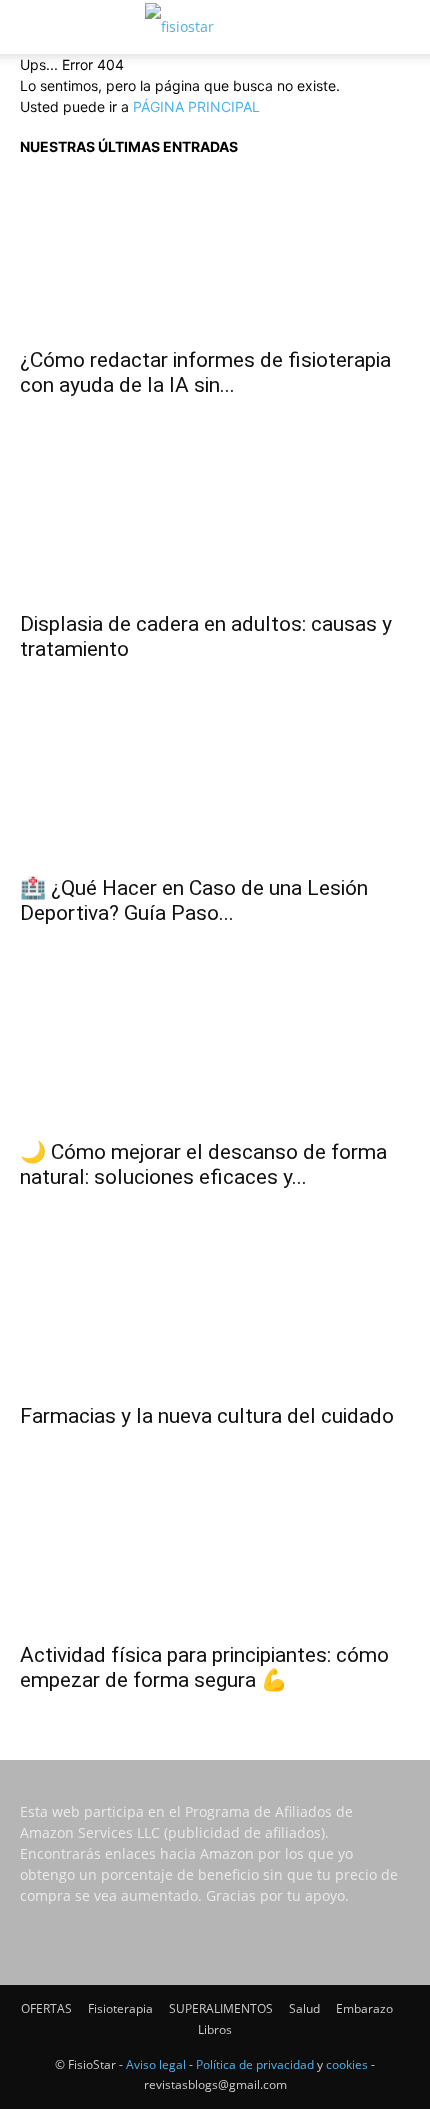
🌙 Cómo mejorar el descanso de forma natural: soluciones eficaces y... (203, 1164)
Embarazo (364, 2008)
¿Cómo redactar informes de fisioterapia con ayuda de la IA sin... (205, 372)
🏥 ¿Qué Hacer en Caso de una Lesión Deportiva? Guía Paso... (194, 900)
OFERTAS (46, 2008)
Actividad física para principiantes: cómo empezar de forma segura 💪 (204, 1667)
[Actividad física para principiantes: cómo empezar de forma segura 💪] (215, 1550)
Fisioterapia (120, 2008)
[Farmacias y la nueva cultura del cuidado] (215, 1311)
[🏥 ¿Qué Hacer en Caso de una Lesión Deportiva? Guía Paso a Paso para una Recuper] (215, 783)
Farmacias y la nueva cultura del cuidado (207, 1416)
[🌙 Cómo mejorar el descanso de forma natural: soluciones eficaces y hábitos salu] (215, 1047)
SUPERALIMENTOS (221, 2008)
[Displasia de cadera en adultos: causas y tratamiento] (215, 519)
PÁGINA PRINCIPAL (196, 106)
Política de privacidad (255, 2064)
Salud (304, 2008)
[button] (34, 27)
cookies (347, 2064)
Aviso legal (156, 2064)
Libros (215, 2029)
